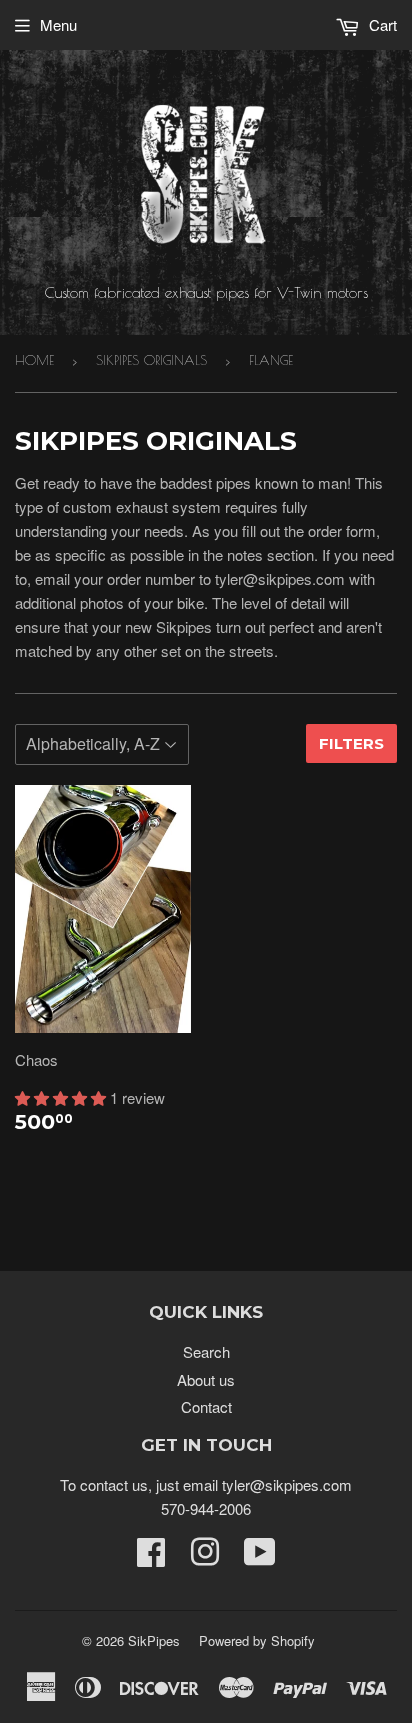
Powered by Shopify (257, 1640)
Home (34, 360)
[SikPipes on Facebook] (151, 1557)
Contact (206, 1406)
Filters (351, 743)
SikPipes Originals (151, 360)
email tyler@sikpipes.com (267, 1484)
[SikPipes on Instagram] (205, 1557)
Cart (381, 24)
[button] (62, 1097)
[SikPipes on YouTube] (260, 1557)
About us (206, 1379)
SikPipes (154, 1640)
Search (206, 1351)
